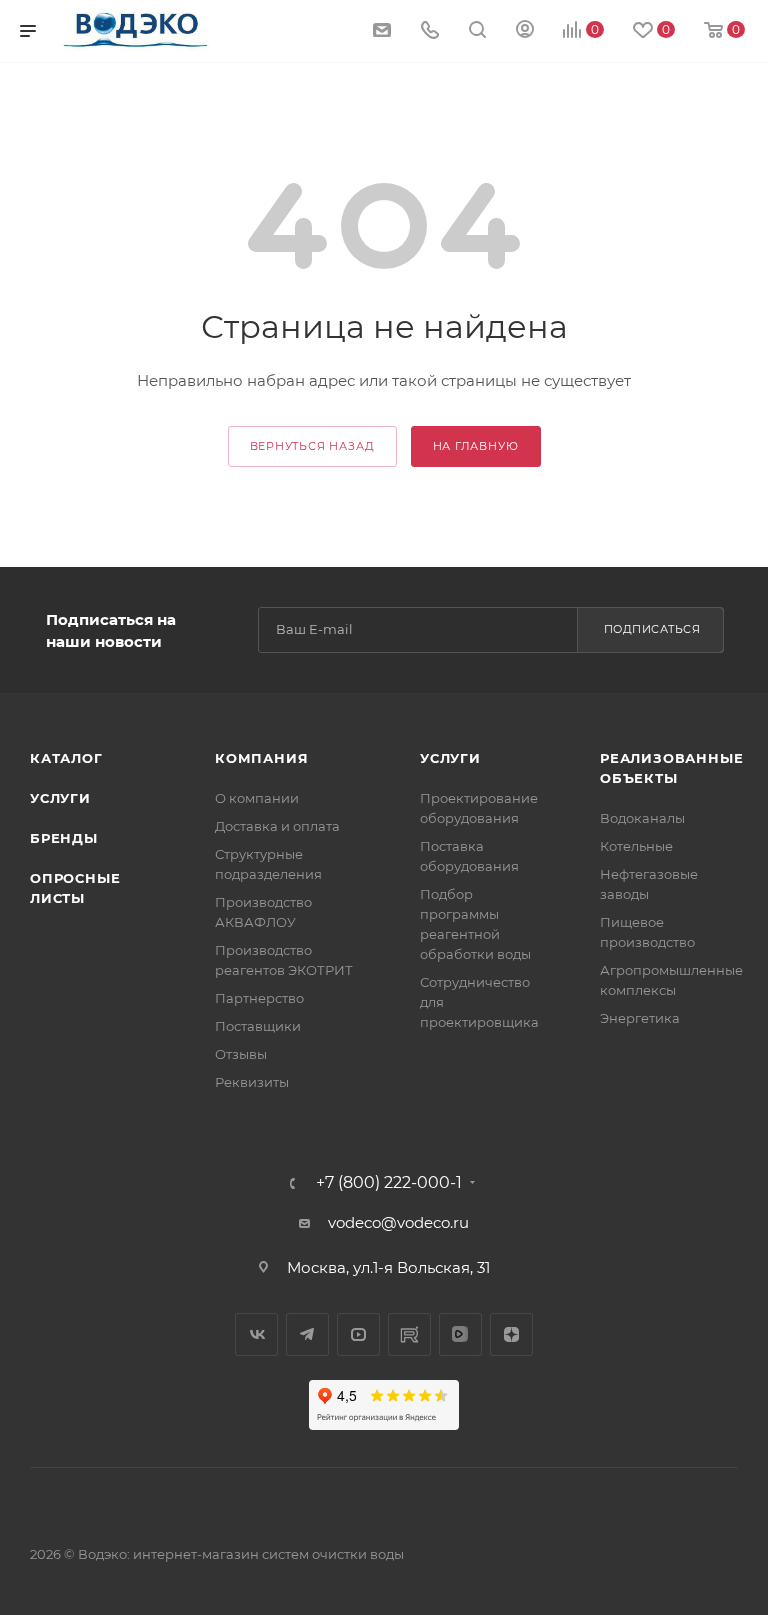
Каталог (66, 758)
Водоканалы (642, 818)
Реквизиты (252, 1082)
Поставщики (258, 1026)
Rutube (409, 1334)
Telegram (307, 1334)
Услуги (60, 798)
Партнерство (259, 998)
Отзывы (241, 1054)
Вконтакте (256, 1334)
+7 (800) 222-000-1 (389, 1183)
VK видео (460, 1334)
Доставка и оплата (277, 826)
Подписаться (652, 629)
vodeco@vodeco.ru (398, 1222)
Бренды (64, 838)
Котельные (636, 846)
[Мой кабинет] (525, 31)
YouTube (358, 1334)
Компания (261, 758)
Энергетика (640, 1018)
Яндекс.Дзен (511, 1334)
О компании (257, 798)
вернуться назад (312, 446)
